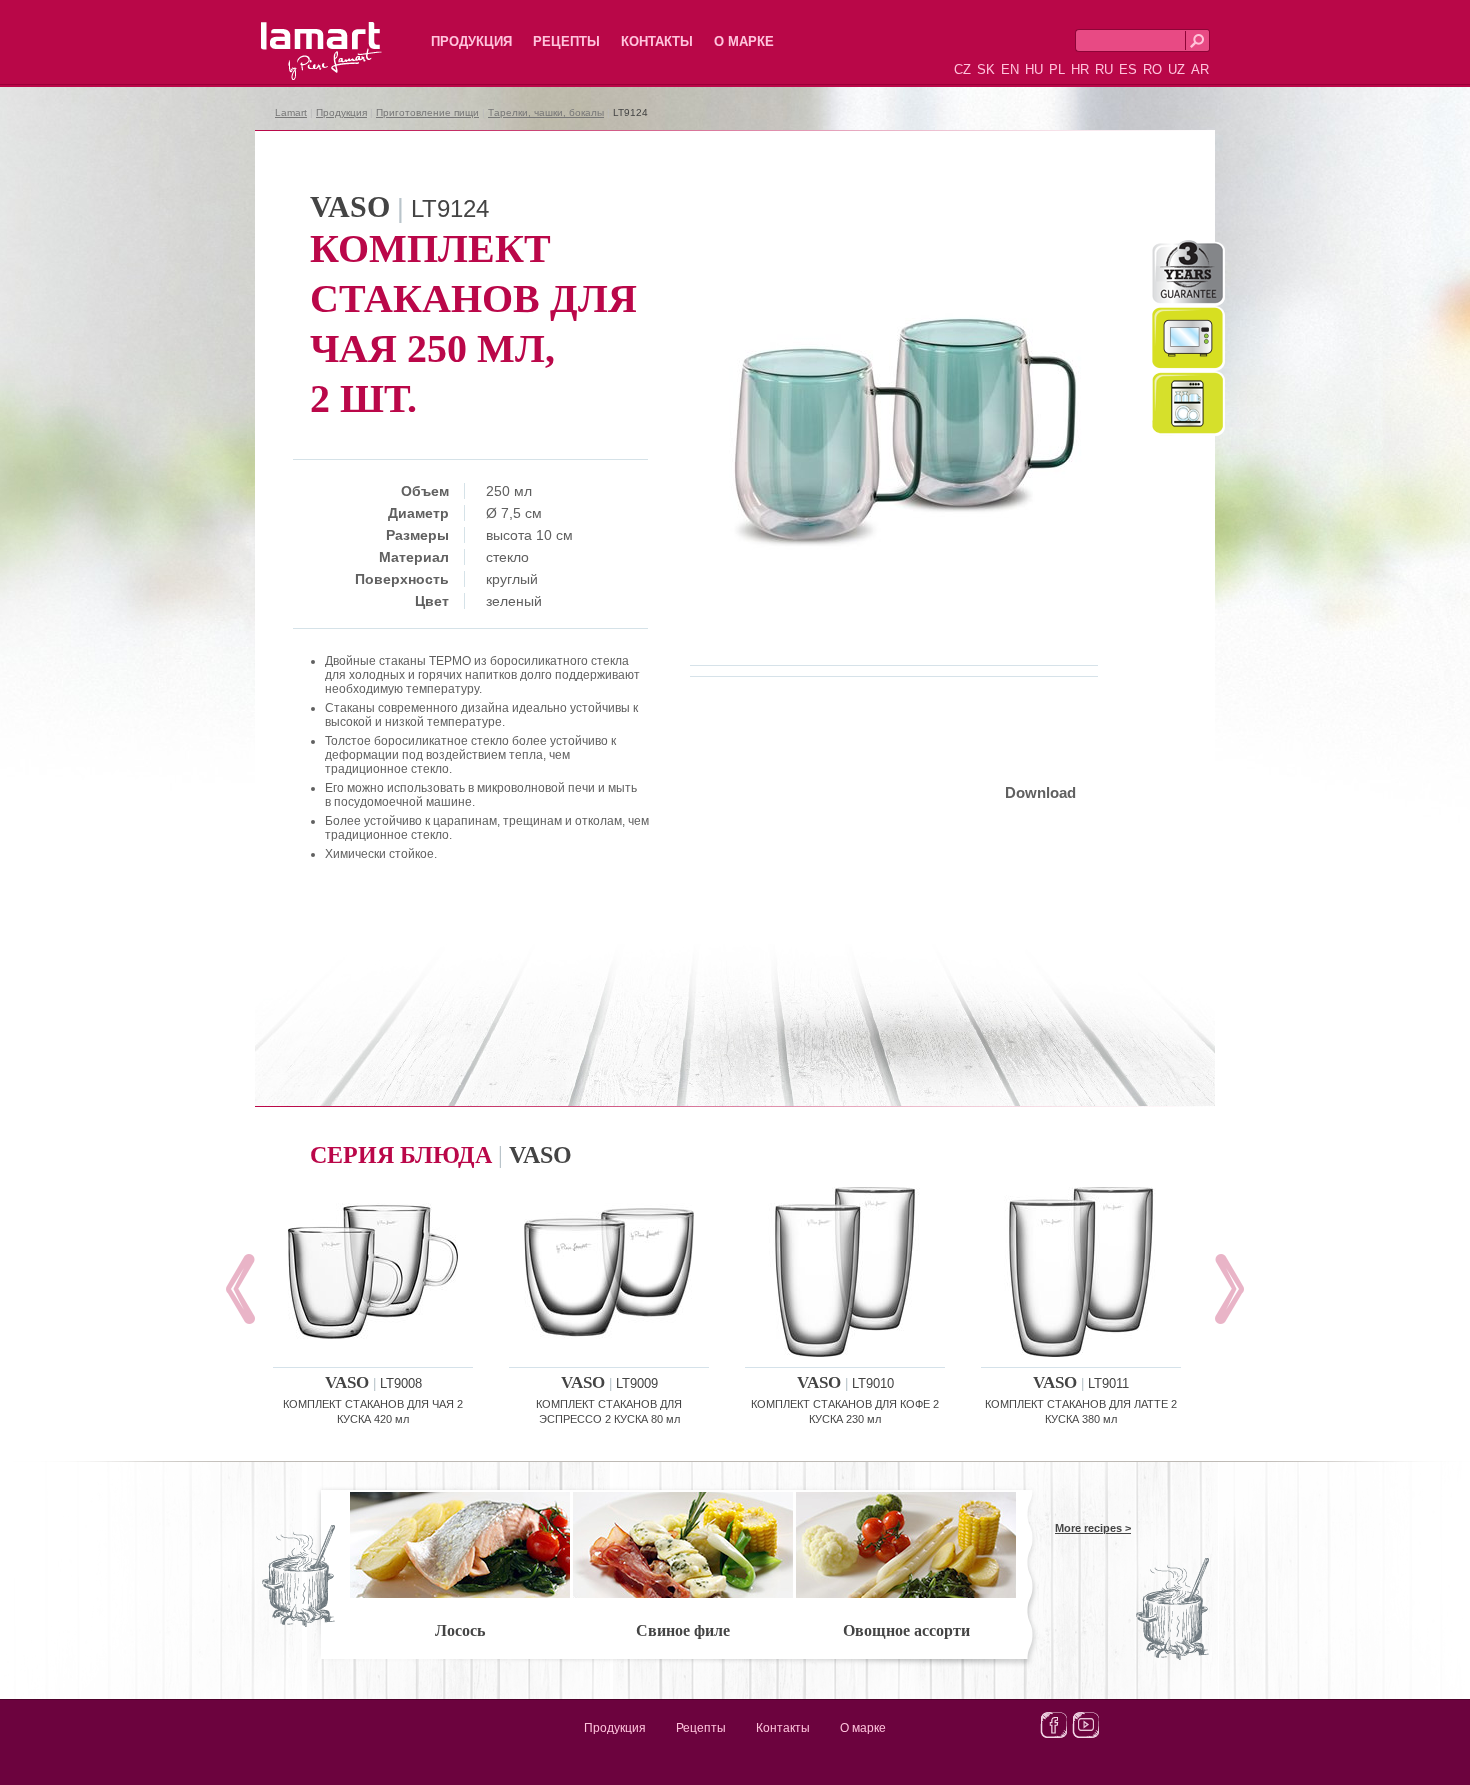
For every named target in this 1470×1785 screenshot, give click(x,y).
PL (1057, 69)
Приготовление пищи (427, 112)
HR (1080, 69)
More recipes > (1093, 1528)
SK (986, 69)
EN (1010, 69)
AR (1200, 69)
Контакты (657, 41)
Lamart (300, 35)
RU (1104, 69)
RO (1152, 69)
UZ (1176, 69)
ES (1128, 69)
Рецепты (566, 41)
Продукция (471, 41)
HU (1034, 69)
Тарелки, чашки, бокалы (546, 112)
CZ (962, 69)
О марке (744, 41)
